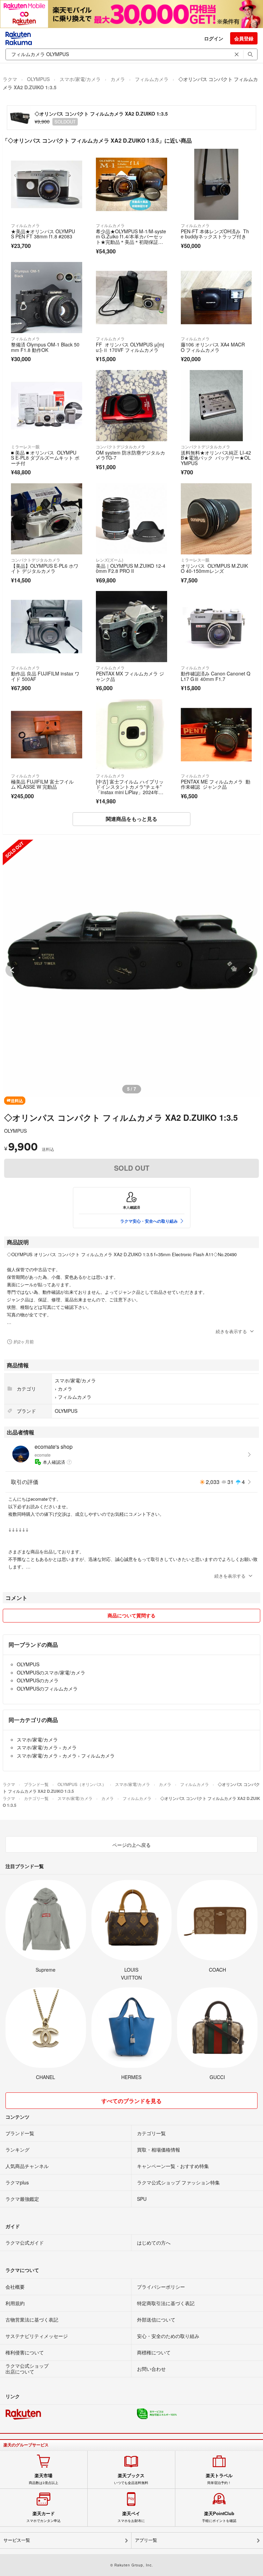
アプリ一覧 (146, 2540)
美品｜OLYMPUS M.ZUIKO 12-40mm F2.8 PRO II (131, 568)
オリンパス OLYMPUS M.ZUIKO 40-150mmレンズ (214, 568)
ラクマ (10, 79)
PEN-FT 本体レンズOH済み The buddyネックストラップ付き (215, 234)
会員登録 (244, 38)
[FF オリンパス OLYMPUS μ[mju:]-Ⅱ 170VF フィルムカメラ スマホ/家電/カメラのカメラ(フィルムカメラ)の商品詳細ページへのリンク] (131, 298)
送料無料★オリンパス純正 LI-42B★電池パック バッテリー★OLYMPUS (216, 458)
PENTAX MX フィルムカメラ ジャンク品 (130, 676)
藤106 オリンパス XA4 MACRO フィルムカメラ (213, 347)
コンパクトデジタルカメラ (121, 446)
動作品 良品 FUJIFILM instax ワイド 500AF (45, 676)
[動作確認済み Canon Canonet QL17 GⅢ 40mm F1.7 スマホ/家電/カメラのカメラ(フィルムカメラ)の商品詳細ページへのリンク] (216, 627)
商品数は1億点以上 (43, 2479)
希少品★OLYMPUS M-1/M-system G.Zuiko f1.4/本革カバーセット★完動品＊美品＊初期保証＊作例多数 (131, 239)
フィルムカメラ (152, 79)
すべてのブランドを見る (131, 2101)
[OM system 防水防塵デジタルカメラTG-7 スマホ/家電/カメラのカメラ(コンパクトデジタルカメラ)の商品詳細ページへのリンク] (131, 406)
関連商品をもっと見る (131, 819)
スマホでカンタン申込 (43, 2517)
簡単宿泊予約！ (219, 2479)
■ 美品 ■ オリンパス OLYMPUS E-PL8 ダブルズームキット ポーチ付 (45, 458)
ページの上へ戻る (131, 1845)
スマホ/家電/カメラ (80, 79)
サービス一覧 (17, 2540)
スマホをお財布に (131, 2517)
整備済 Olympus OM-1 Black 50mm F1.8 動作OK (45, 347)
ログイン (214, 38)
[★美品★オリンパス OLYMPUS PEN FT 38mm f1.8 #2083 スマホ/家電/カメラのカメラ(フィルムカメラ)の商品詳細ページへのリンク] (47, 184)
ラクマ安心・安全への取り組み (149, 1221)
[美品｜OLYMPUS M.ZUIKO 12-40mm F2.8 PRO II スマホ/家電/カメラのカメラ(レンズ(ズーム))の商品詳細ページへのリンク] (131, 519)
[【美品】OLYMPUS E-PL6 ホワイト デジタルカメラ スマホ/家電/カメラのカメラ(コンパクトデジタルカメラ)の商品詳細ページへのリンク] (47, 519)
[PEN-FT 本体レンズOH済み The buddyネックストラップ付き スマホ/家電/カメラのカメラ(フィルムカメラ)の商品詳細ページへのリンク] (216, 184)
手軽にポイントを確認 (219, 2517)
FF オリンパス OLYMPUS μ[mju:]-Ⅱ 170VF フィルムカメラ (130, 347)
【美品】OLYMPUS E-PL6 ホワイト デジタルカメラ (45, 568)
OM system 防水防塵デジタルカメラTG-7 (130, 455)
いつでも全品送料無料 (131, 2479)
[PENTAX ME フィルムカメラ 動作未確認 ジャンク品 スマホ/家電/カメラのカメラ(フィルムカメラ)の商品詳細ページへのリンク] (216, 735)
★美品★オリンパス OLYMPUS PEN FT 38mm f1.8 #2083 (43, 234)
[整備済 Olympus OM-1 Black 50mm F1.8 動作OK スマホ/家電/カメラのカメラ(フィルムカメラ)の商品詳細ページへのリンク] (47, 298)
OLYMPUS (38, 79)
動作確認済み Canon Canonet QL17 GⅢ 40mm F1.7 (216, 676)
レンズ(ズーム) (110, 560)
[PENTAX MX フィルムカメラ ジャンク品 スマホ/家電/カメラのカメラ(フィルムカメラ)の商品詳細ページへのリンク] (131, 627)
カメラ (118, 79)
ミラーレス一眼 (25, 446)
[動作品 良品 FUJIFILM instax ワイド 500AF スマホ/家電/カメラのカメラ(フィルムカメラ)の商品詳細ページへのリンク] (47, 627)
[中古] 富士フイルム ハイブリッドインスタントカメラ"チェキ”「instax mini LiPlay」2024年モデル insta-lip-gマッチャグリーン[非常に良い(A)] (131, 792)
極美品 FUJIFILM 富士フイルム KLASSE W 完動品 (42, 784)
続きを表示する (231, 1331)
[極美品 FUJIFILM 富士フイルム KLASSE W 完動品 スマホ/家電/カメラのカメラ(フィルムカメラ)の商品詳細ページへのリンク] (47, 735)
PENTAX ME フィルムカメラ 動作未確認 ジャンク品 (216, 784)
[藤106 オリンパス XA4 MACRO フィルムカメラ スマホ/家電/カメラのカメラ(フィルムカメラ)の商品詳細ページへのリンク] (216, 298)
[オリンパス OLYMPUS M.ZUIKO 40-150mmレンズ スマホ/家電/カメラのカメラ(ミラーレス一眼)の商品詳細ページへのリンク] (216, 519)
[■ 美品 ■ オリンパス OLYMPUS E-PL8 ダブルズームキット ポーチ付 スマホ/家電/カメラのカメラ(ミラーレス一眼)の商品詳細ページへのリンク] (47, 406)
